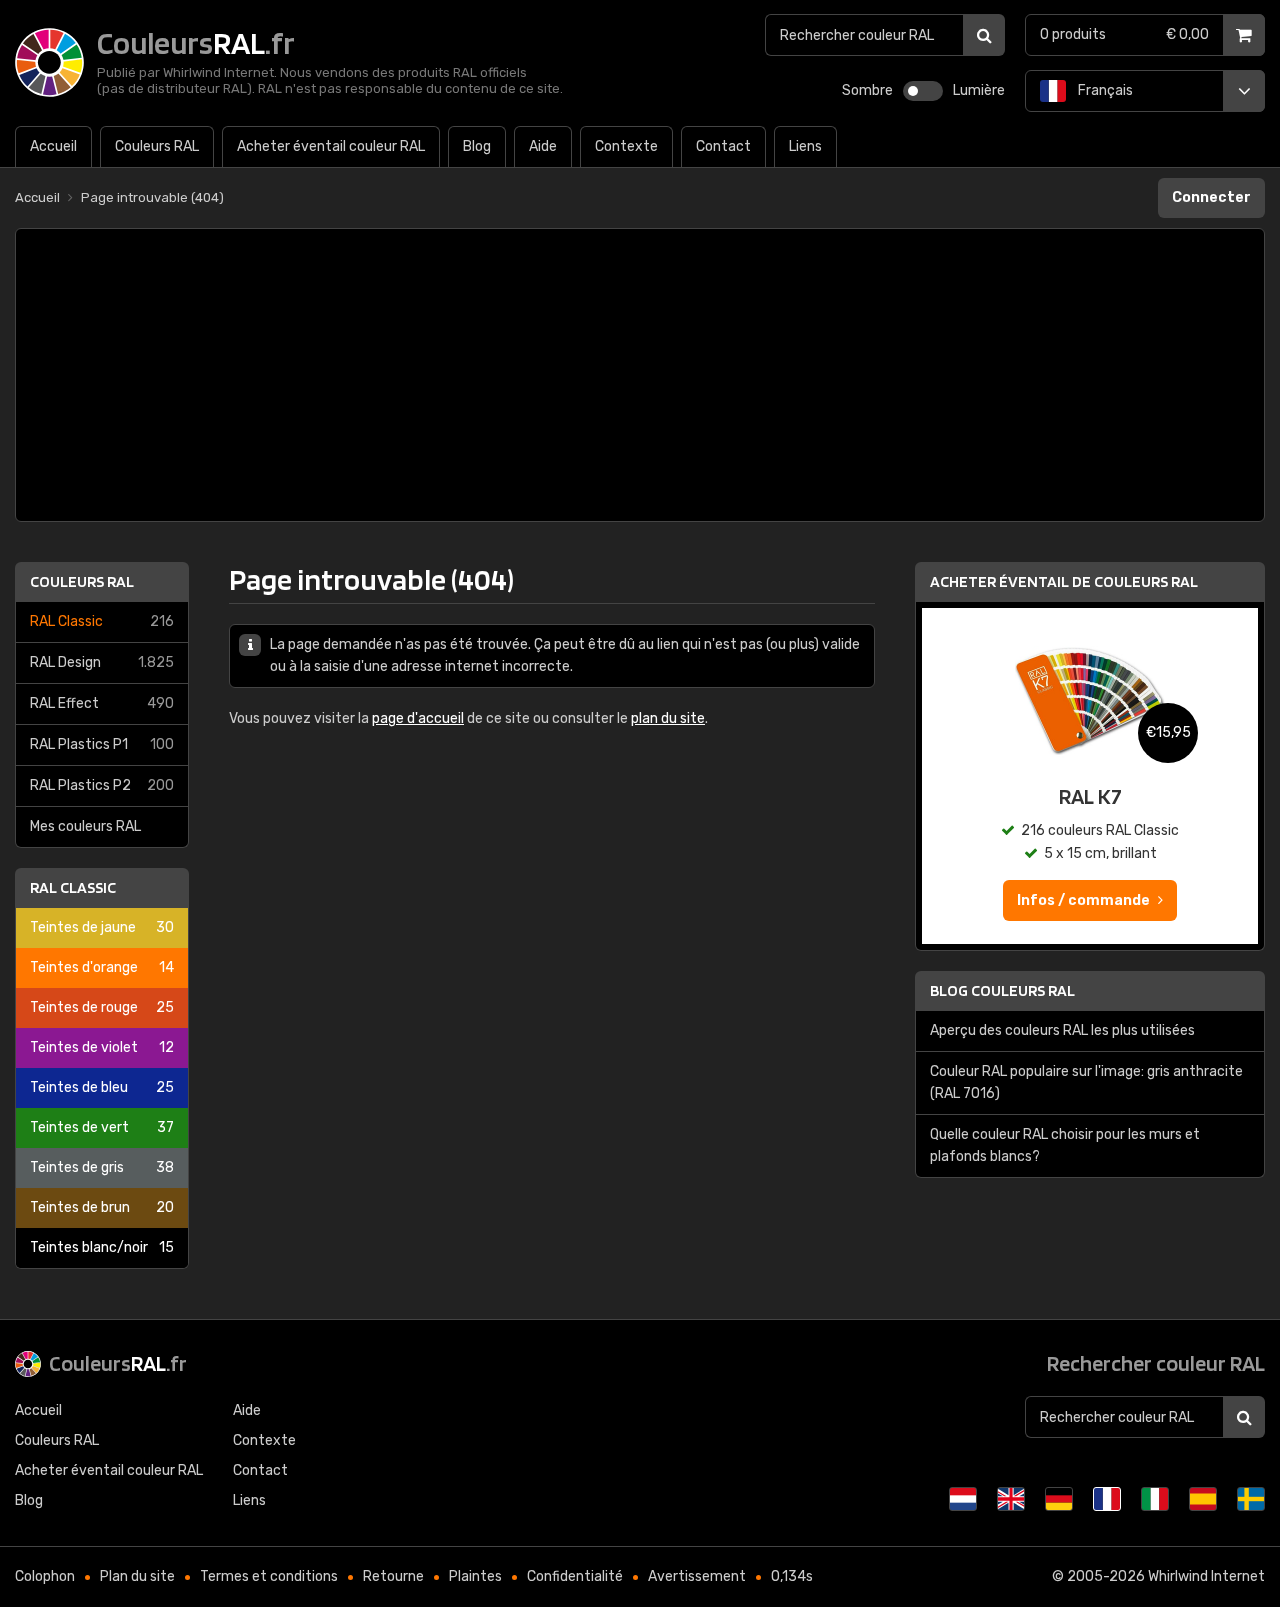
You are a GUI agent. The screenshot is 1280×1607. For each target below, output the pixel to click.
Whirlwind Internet (1206, 1576)
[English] (1011, 1499)
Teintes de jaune (102, 927)
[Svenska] (1251, 1499)
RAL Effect (102, 703)
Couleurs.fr (118, 1363)
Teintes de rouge (102, 1007)
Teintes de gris (102, 1167)
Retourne (393, 1576)
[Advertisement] (640, 375)
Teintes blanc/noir (102, 1247)
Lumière (979, 90)
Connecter (1211, 197)
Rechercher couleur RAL (1156, 1363)
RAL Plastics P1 (102, 744)
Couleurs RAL (82, 581)
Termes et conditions (269, 1576)
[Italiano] (1155, 1499)
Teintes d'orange (102, 967)
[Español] (1203, 1499)
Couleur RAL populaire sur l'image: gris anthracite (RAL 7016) (1086, 1082)
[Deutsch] (1059, 1499)
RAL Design (102, 662)
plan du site (668, 718)
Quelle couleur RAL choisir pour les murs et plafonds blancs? (1065, 1145)
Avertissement (697, 1576)
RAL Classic (102, 621)
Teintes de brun (102, 1207)
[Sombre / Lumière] (923, 91)
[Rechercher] (984, 35)
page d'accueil (418, 718)
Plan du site (137, 1576)
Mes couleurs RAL (85, 826)
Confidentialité (575, 1576)
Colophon (45, 1576)
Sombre (867, 90)
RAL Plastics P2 (102, 785)
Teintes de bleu (102, 1087)
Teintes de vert (102, 1127)
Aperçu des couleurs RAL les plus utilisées (1062, 1030)
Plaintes (475, 1576)
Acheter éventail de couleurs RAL (1064, 581)
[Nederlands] (963, 1499)
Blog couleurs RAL (1002, 990)
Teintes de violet (102, 1047)
